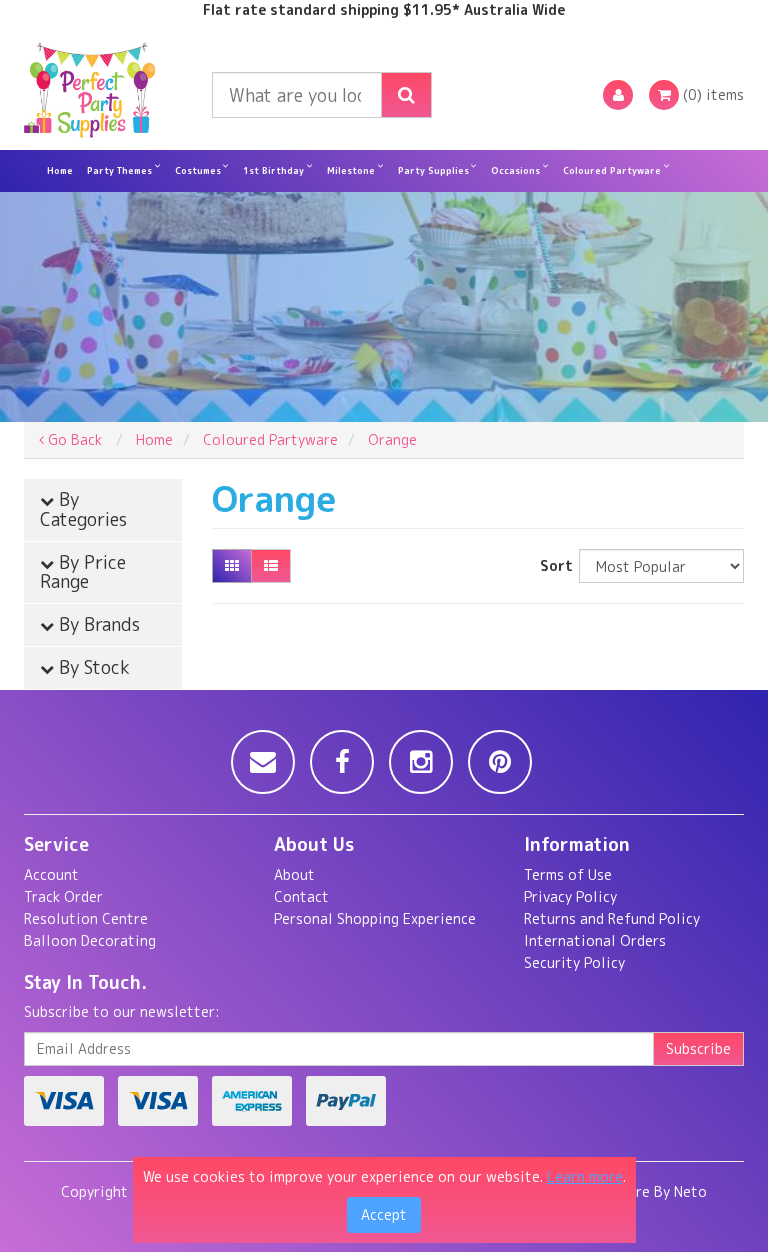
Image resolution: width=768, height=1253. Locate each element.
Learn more (585, 1176)
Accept (384, 1214)
